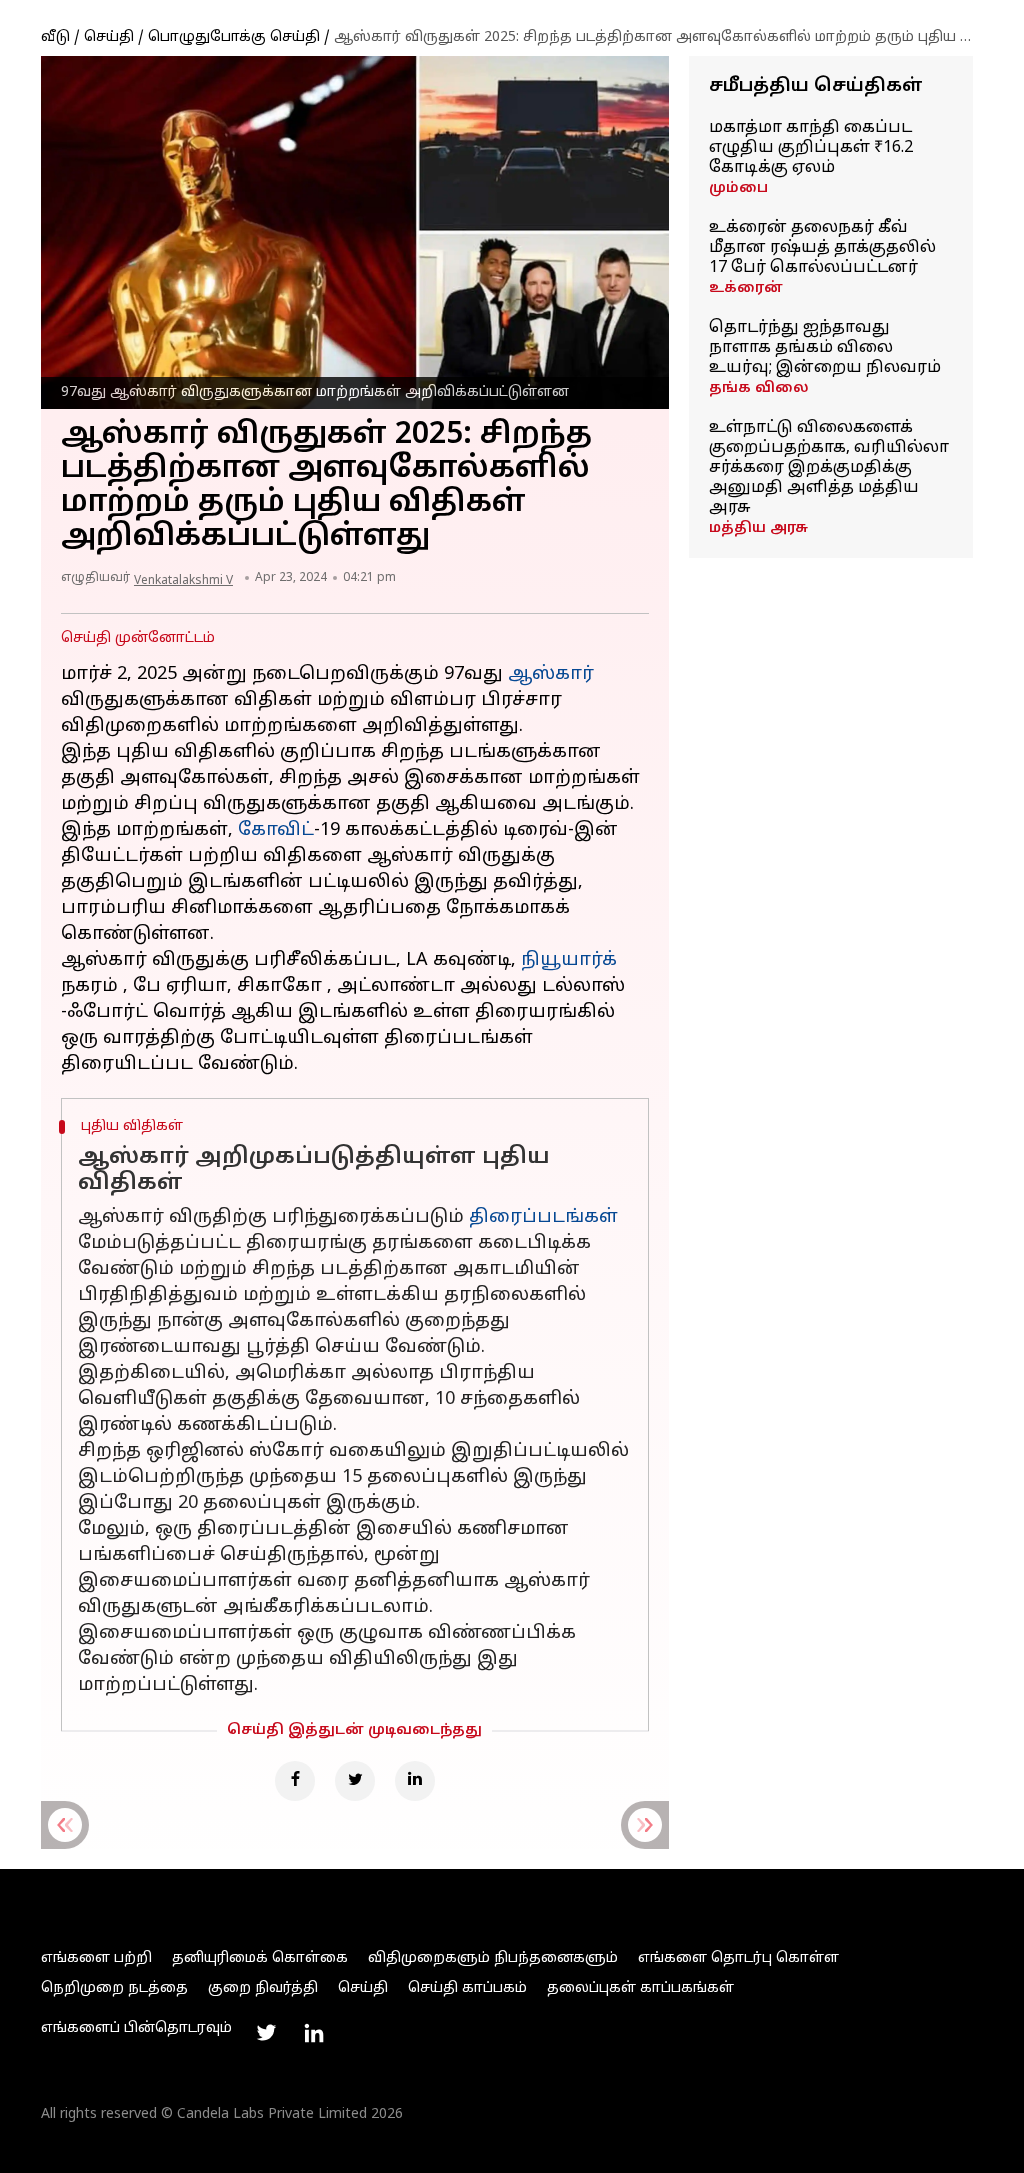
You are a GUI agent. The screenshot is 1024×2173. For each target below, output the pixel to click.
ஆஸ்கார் (551, 674)
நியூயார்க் (569, 960)
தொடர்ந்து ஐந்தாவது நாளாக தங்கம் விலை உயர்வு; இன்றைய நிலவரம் (825, 348)
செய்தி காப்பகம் (467, 1988)
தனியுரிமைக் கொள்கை (260, 1958)
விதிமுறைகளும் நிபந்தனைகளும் (493, 1958)
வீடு (55, 37)
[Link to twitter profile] (266, 2033)
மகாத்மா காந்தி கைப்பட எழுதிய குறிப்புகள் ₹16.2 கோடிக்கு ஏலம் (811, 148)
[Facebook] (295, 1781)
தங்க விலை (759, 388)
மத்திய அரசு (758, 528)
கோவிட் (276, 830)
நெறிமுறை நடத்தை (114, 1988)
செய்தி (109, 37)
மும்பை (738, 188)
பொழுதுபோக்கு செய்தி (234, 37)
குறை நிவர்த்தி (263, 1988)
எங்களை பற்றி (96, 1958)
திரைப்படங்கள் (543, 1217)
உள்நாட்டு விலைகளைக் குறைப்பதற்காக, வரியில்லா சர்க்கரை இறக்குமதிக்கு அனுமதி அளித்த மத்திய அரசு (829, 468)
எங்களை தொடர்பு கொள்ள (738, 1958)
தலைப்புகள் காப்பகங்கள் (640, 1988)
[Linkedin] (415, 1781)
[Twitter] (355, 1781)
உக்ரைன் (746, 288)
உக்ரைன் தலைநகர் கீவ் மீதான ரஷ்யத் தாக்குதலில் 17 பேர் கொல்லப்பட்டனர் (822, 248)
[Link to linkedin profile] (314, 2033)
